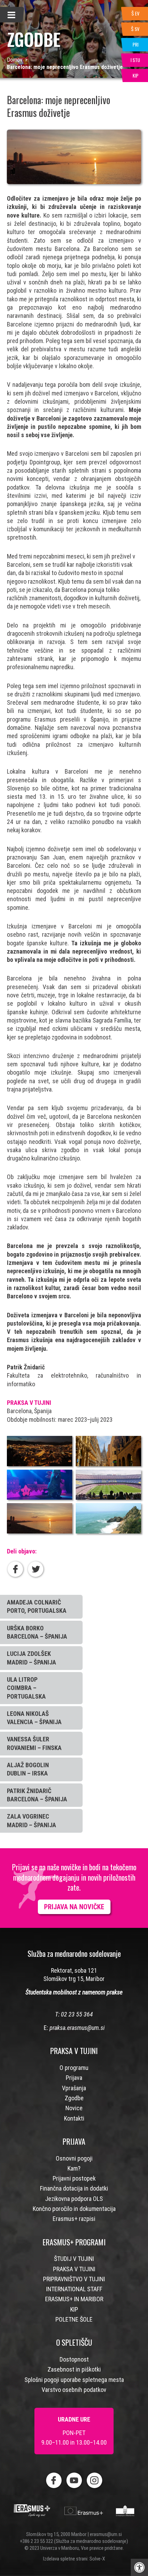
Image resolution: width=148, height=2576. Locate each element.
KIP (74, 2309)
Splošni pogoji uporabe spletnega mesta (74, 2380)
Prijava (74, 2078)
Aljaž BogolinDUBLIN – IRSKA (28, 1769)
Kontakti (74, 2118)
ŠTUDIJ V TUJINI (74, 2259)
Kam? (74, 2168)
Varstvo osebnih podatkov (74, 2390)
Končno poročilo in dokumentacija (74, 2209)
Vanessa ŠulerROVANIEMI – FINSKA (34, 1743)
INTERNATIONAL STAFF (74, 2289)
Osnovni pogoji (74, 2158)
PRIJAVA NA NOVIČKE (74, 1907)
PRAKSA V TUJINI (74, 2269)
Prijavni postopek (74, 2178)
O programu (74, 2068)
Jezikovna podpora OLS (74, 2199)
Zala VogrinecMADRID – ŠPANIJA (31, 1820)
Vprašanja (74, 2088)
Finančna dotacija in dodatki (74, 2188)
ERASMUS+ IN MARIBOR (74, 2299)
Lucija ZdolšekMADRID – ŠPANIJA (31, 1658)
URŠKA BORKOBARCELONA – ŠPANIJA (37, 1632)
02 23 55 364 (77, 2014)
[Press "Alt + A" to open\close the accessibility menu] (139, 2567)
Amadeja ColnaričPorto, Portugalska (37, 1606)
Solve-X (97, 2559)
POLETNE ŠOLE (74, 2319)
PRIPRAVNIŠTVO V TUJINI (74, 2279)
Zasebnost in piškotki (74, 2369)
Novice (74, 2108)
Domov (15, 60)
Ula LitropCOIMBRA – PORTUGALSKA (26, 1688)
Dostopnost (74, 2359)
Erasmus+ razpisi (74, 2219)
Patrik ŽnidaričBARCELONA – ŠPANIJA (37, 1795)
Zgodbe (74, 2098)
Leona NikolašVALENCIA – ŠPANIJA (34, 1718)
